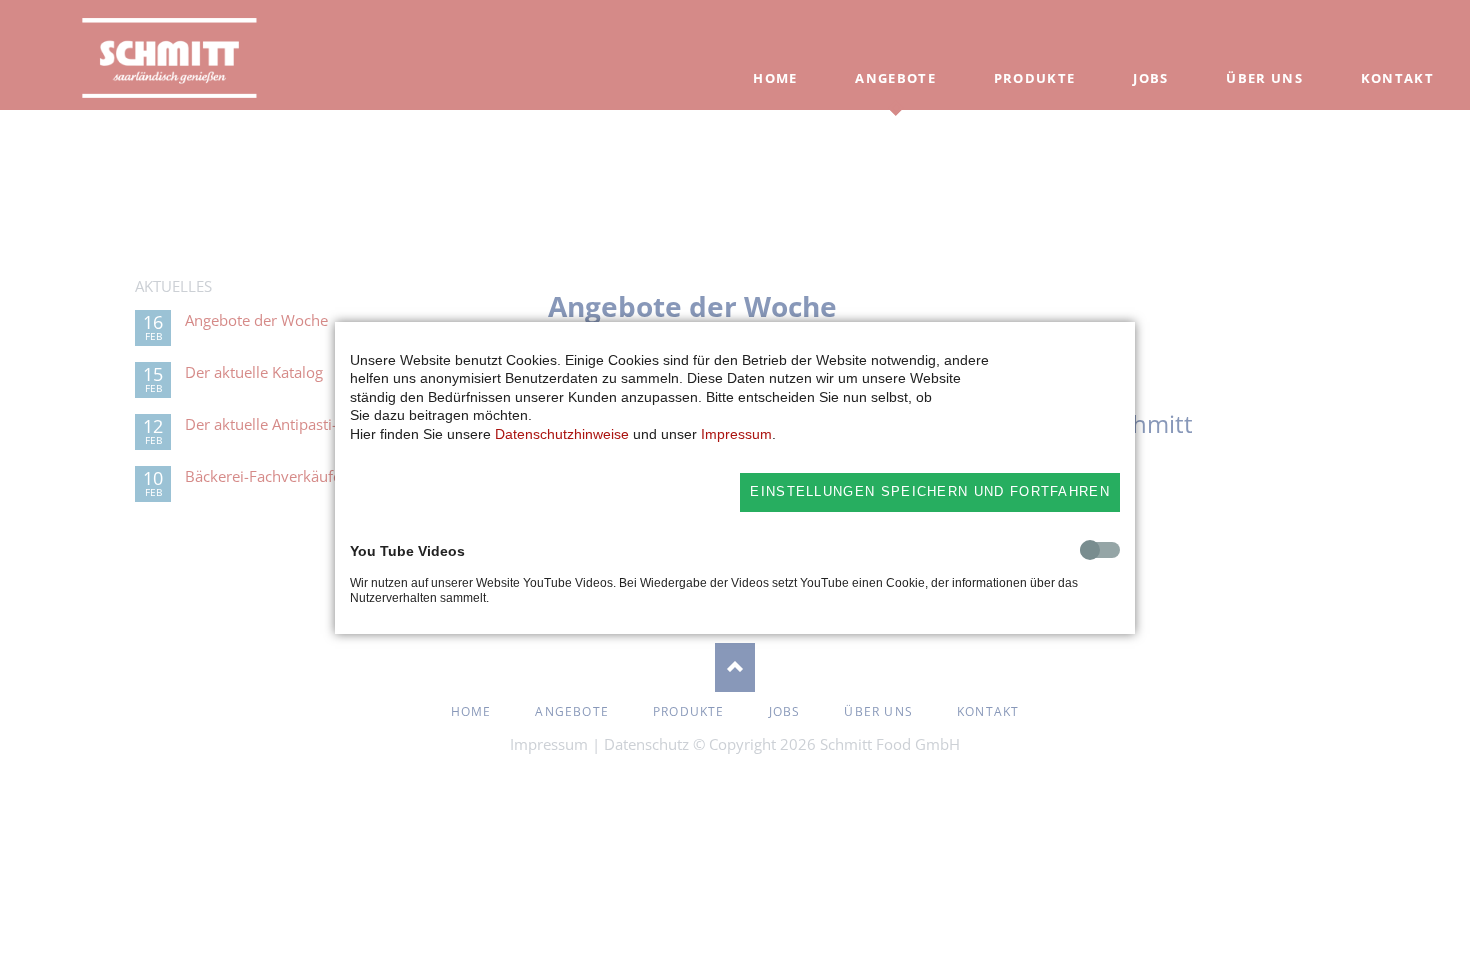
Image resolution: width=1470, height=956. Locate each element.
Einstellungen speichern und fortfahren (930, 491)
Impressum (736, 434)
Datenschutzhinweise (562, 434)
